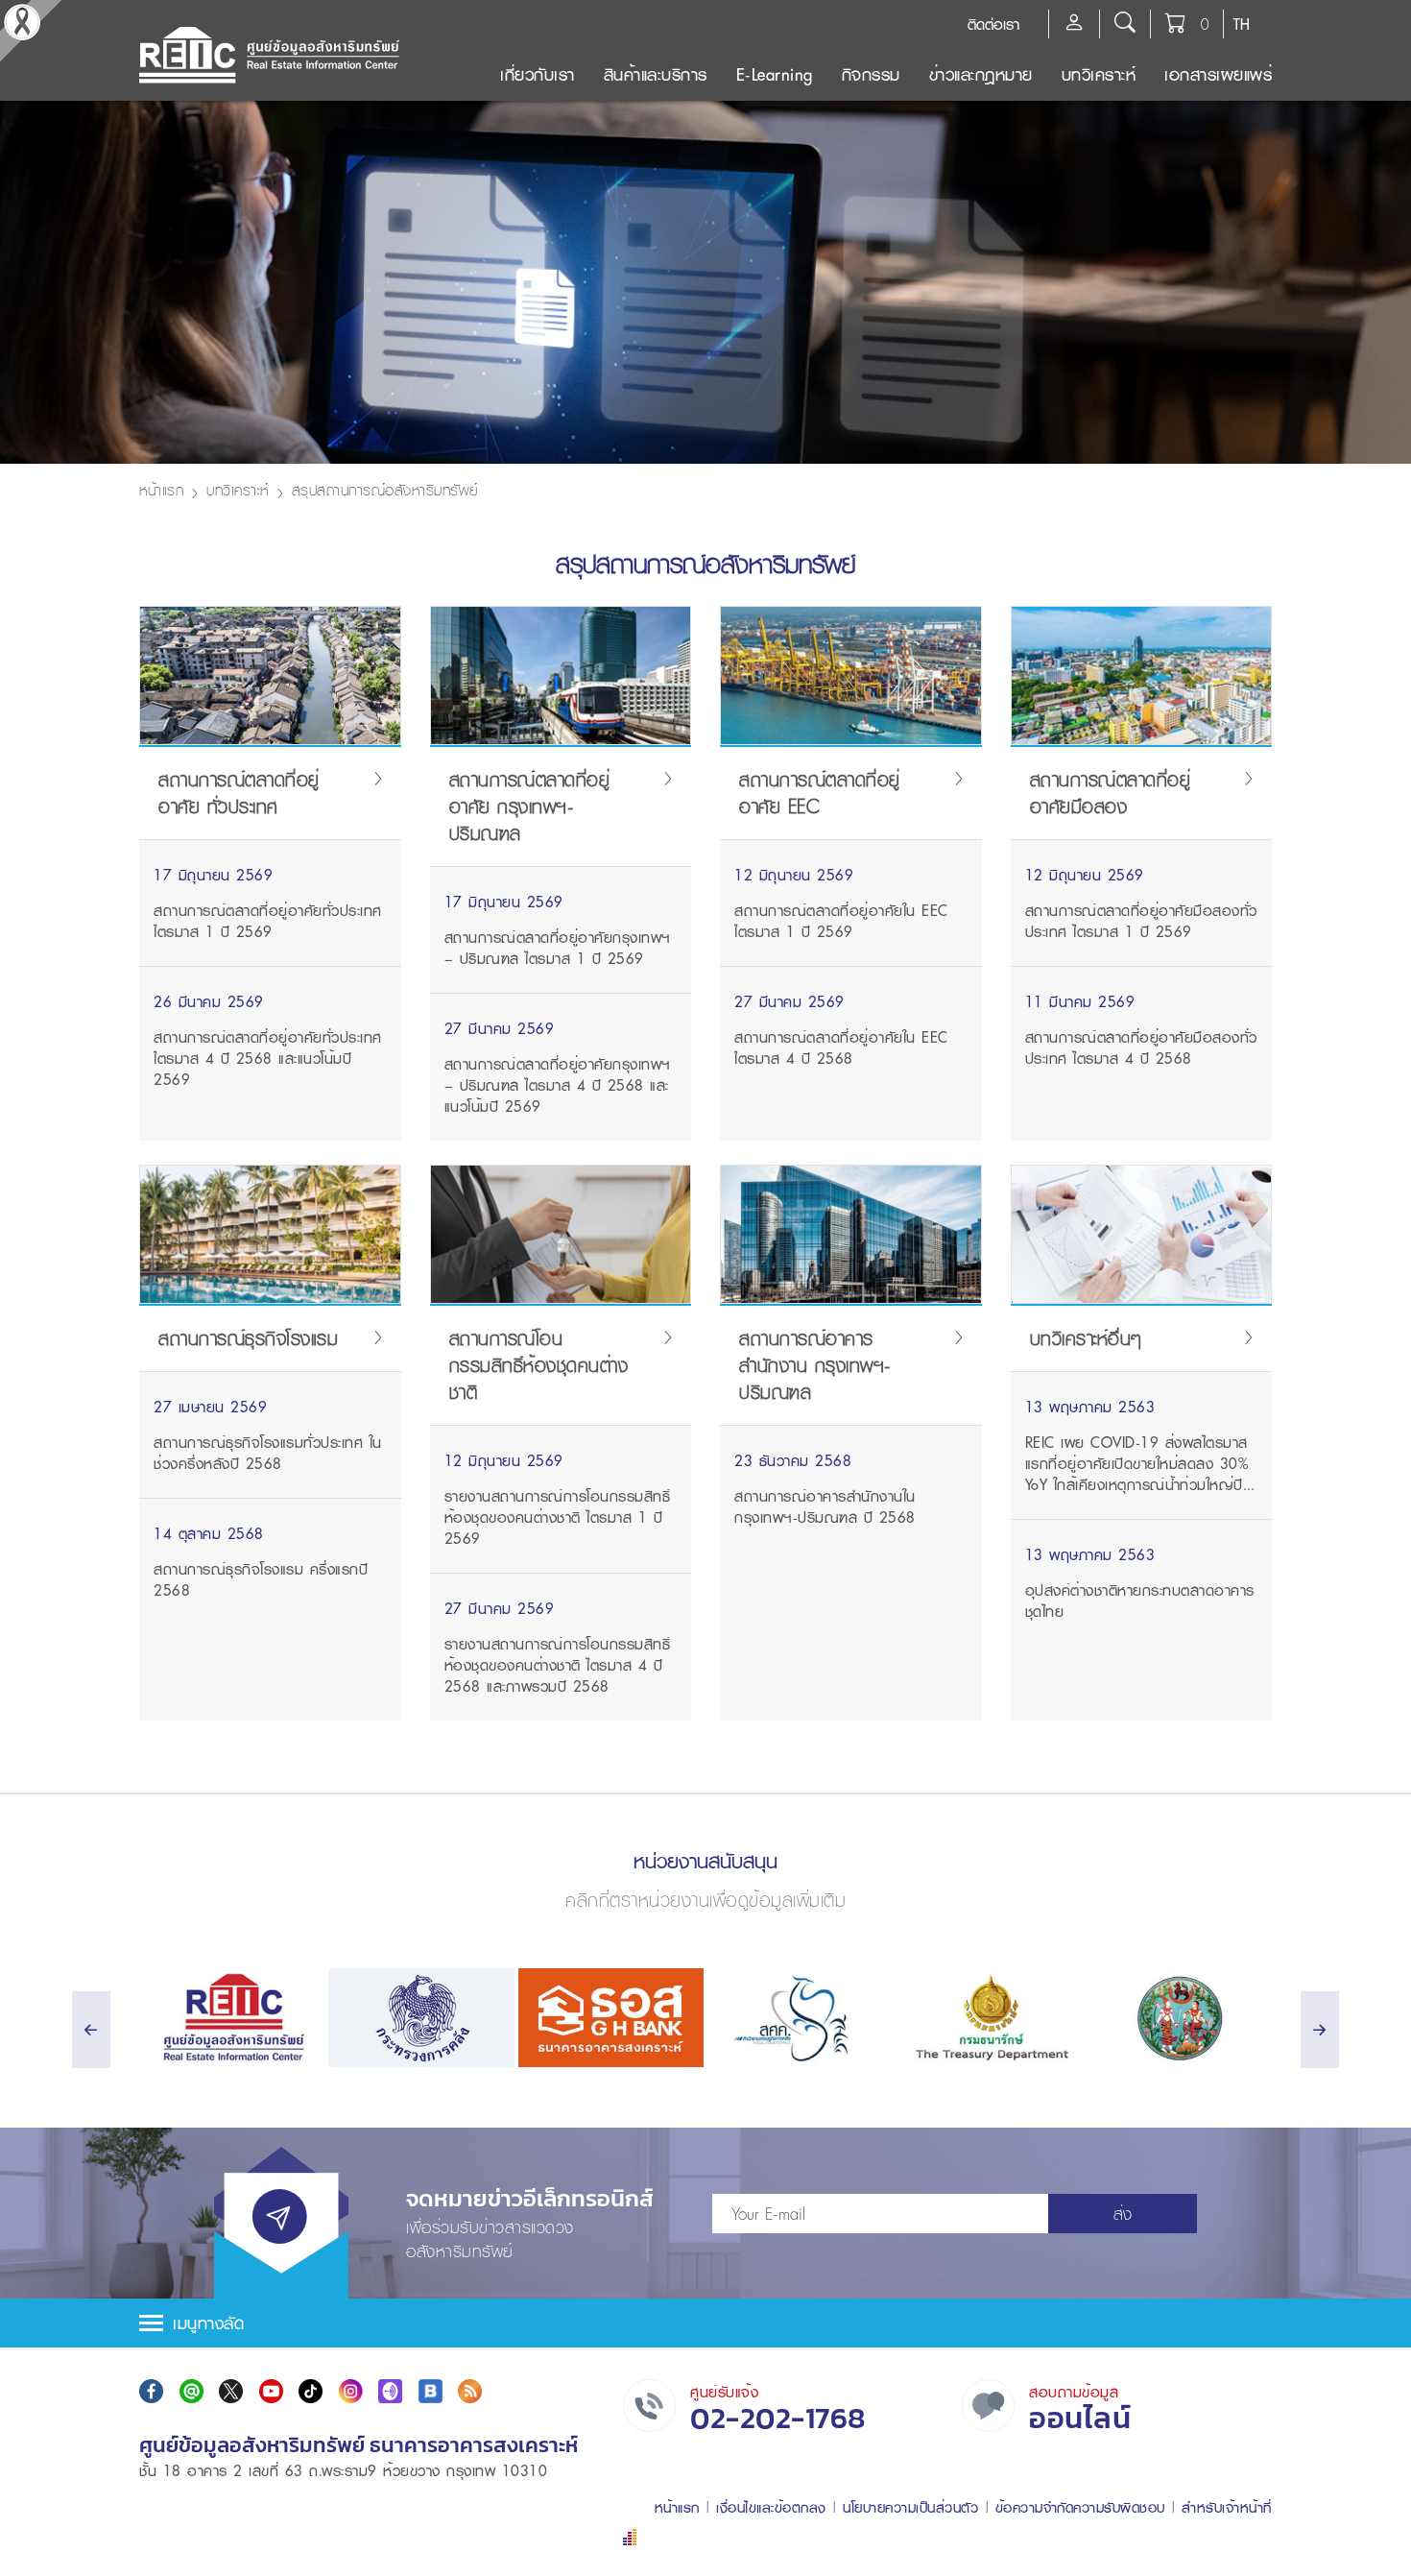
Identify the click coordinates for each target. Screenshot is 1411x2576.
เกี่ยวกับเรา (538, 74)
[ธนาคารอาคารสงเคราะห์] (611, 2018)
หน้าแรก (161, 490)
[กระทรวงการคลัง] (421, 2018)
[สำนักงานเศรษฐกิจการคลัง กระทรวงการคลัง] (800, 2018)
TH (1242, 24)
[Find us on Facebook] (151, 2391)
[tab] (705, 2323)
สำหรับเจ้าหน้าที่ (1227, 2507)
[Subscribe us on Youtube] (271, 2391)
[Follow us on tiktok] (311, 2391)
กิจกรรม (871, 74)
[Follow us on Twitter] (231, 2391)
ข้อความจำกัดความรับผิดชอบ (1080, 2507)
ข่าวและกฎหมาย (981, 74)
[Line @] (191, 2391)
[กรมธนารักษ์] (989, 2018)
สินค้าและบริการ (656, 74)
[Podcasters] (390, 2391)
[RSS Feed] (470, 2391)
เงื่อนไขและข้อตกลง (771, 2507)
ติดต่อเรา (993, 24)
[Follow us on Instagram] (351, 2391)
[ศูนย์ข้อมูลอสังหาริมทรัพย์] (232, 2018)
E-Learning (775, 74)
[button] (705, 2323)
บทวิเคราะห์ (1099, 74)
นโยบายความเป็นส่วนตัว (910, 2507)
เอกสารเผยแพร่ (1218, 74)
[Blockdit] (430, 2391)
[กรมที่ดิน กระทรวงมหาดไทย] (1179, 2018)
